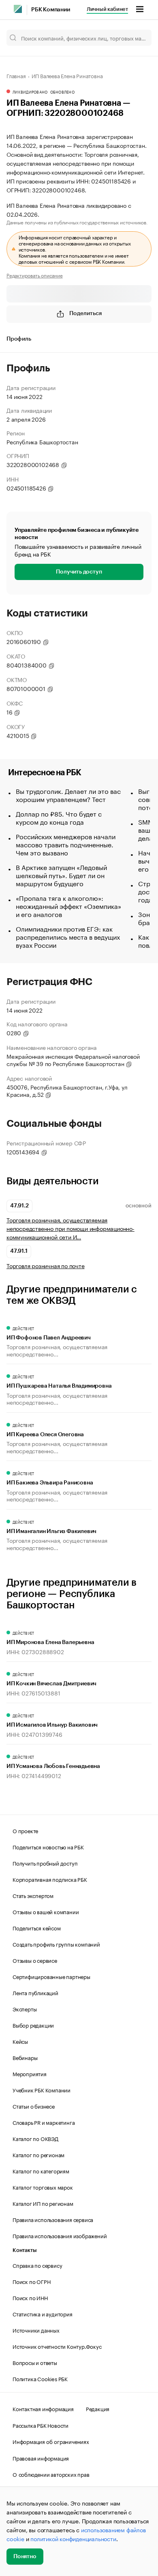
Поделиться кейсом (37, 1928)
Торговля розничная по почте (46, 1266)
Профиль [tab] (19, 339)
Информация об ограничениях (51, 2441)
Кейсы (20, 2041)
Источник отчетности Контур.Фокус (57, 2346)
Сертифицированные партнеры (51, 1976)
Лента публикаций (35, 1992)
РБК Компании (51, 10)
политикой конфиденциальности (73, 2538)
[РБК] (18, 9)
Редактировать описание (35, 275)
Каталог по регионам (38, 2154)
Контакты (25, 2250)
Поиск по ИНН (30, 2297)
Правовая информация (41, 2458)
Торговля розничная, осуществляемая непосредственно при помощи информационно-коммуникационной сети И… (70, 1228)
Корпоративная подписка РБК (50, 1879)
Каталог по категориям (41, 2171)
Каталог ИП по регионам (43, 2203)
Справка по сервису (37, 2265)
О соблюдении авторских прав (51, 2474)
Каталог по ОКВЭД (35, 2138)
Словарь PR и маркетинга (44, 2122)
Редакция (98, 2408)
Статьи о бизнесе (34, 2106)
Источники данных (36, 2330)
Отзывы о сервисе (35, 1960)
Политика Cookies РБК (40, 2378)
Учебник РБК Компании (42, 2090)
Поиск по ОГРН (31, 2281)
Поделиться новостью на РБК (48, 1847)
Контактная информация (43, 2408)
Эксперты (25, 2009)
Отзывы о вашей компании (46, 1911)
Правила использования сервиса (53, 2219)
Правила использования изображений (60, 2235)
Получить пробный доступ (45, 1863)
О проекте (25, 1830)
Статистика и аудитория (43, 2314)
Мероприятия (30, 2073)
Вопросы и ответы (35, 2362)
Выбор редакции (33, 2025)
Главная (16, 75)
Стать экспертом (33, 1895)
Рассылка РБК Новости (41, 2425)
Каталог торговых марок (43, 2187)
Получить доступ (79, 572)
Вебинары (25, 2057)
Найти (137, 38)
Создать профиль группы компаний (56, 1944)
